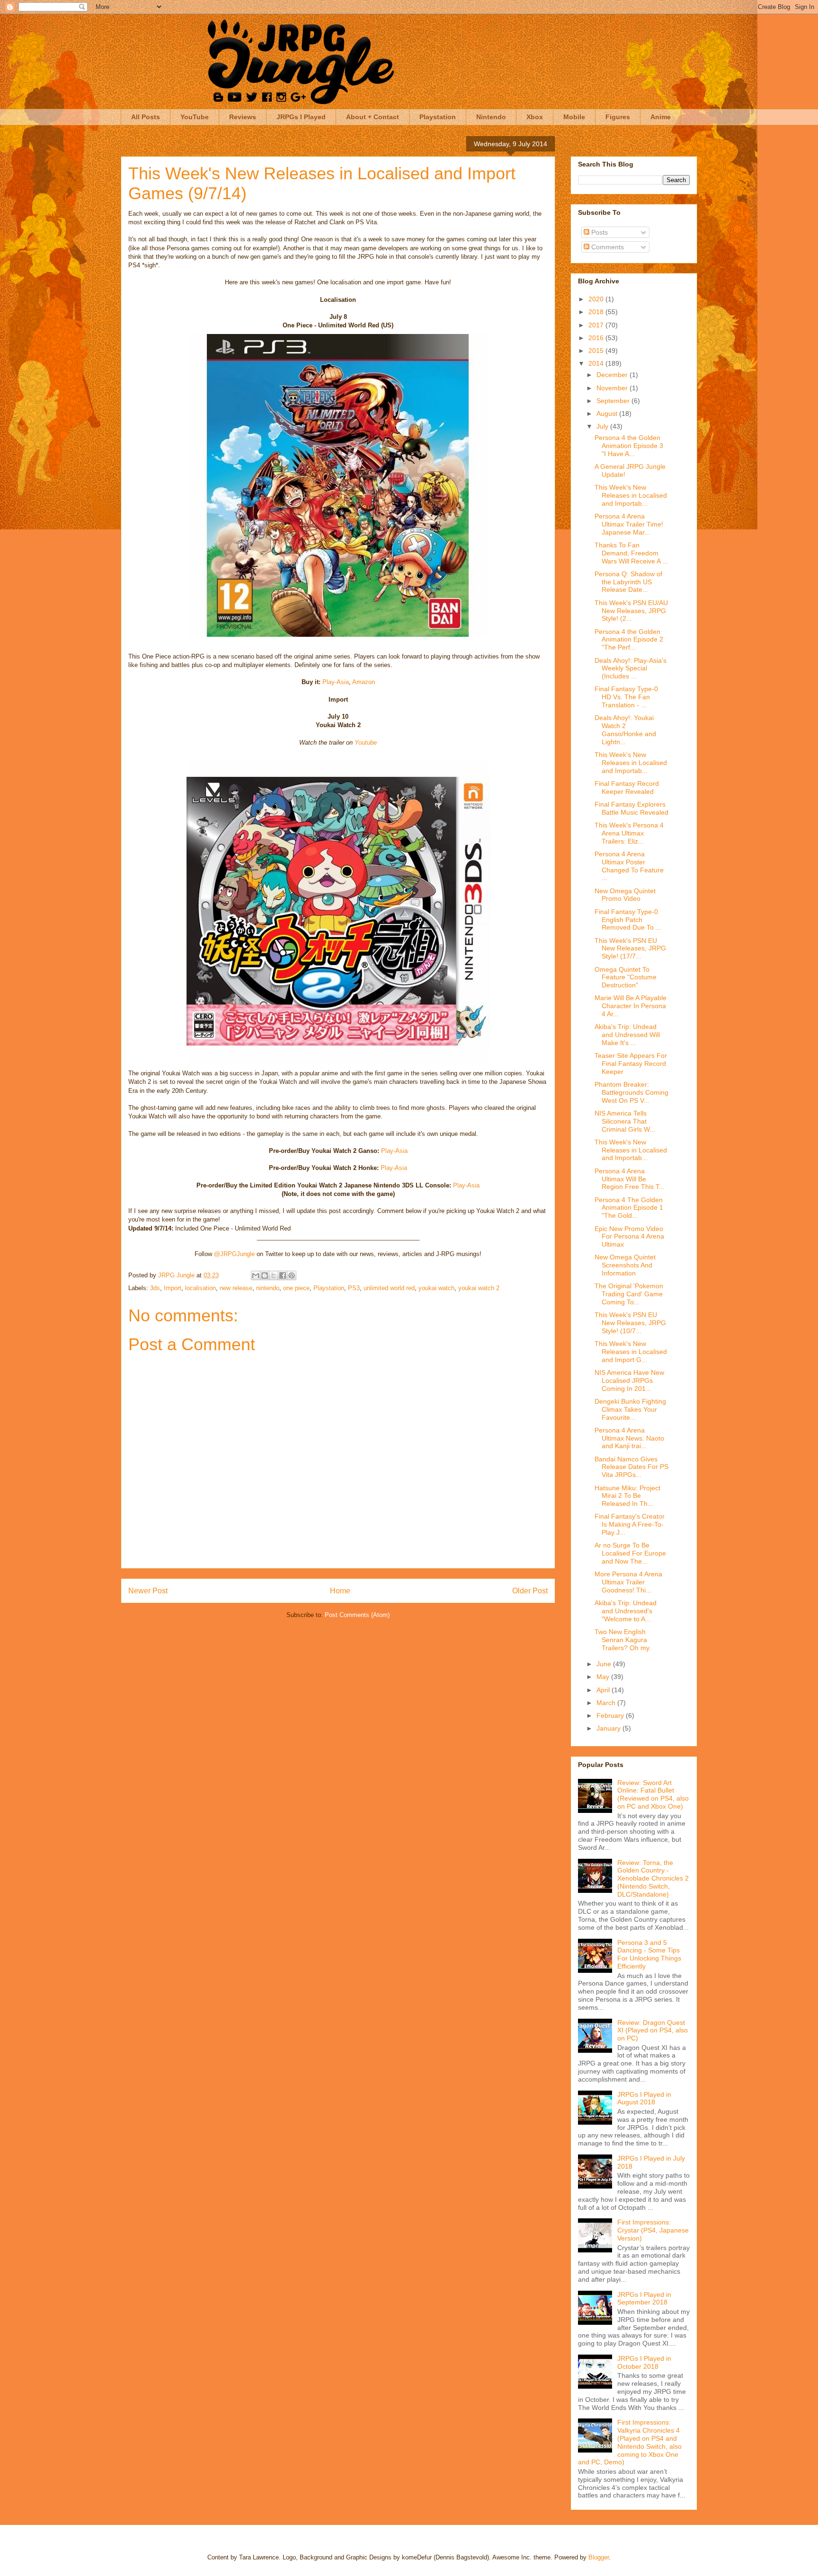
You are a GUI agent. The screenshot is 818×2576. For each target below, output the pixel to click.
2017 (597, 325)
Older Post (530, 1591)
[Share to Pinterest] (292, 1275)
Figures (618, 117)
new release (236, 1288)
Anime (661, 117)
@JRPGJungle (234, 1254)
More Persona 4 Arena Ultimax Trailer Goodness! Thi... (628, 1582)
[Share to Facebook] (283, 1275)
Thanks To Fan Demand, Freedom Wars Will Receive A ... (631, 553)
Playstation (438, 117)
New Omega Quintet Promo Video (625, 895)
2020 (597, 299)
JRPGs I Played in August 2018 (644, 2098)
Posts (599, 232)
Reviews (243, 117)
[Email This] (256, 1275)
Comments (607, 247)
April (604, 1690)
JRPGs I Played (301, 117)
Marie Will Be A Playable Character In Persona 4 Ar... (631, 1006)
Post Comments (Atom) (357, 1615)
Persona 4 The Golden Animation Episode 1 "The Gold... (629, 1208)
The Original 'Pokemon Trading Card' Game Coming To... (629, 1294)
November (613, 388)
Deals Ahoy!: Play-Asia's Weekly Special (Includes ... (631, 668)
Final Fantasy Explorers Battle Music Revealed (631, 808)
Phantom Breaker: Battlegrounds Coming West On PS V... (631, 1092)
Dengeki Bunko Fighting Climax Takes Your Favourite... (630, 1409)
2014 (597, 363)
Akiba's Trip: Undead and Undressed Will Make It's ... (627, 1035)
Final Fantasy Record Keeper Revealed (627, 787)
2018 (597, 312)
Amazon (364, 682)
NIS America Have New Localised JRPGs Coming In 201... (629, 1380)
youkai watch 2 (479, 1288)
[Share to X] (274, 1275)
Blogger (599, 2557)
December (613, 375)
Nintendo (491, 117)
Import (173, 1288)
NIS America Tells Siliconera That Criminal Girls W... (625, 1121)
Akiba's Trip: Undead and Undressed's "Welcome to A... (626, 1611)
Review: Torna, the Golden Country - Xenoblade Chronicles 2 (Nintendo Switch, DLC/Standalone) (653, 1878)
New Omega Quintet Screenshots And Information (625, 1265)
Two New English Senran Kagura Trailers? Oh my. (623, 1640)
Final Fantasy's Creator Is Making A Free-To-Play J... (630, 1524)
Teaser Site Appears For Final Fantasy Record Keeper (631, 1064)
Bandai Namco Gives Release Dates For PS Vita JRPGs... (631, 1467)
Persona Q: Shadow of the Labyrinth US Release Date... (628, 582)
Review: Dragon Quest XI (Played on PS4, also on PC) (653, 2031)
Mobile (574, 117)
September (614, 401)
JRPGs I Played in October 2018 (644, 2362)
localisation (200, 1288)
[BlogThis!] (265, 1275)
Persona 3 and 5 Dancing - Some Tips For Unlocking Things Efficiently (649, 1954)
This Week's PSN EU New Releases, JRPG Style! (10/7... (630, 1323)
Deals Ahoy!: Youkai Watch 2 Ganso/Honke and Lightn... (625, 730)
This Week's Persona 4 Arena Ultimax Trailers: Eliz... (629, 833)
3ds (155, 1288)
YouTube (195, 117)
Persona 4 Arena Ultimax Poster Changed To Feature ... (629, 866)
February (611, 1715)
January (609, 1728)
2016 (597, 338)
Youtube (366, 743)
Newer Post (148, 1591)
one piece (296, 1288)
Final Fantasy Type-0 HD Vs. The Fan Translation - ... (626, 697)
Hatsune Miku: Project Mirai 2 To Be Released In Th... (627, 1496)
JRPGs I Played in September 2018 (644, 2299)
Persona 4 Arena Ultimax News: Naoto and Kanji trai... (629, 1438)
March (607, 1703)
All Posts (146, 117)
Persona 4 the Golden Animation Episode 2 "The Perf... (629, 640)
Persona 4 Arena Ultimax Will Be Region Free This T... (630, 1179)
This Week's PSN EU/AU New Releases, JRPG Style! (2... (631, 611)
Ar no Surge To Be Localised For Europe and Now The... (630, 1553)
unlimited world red (389, 1288)
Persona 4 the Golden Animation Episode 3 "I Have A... (629, 446)
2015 (597, 351)
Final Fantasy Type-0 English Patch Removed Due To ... (628, 920)
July (603, 426)
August (608, 413)
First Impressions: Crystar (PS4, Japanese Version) (653, 2230)
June (605, 1664)
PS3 (354, 1288)
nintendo (268, 1288)
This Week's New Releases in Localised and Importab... (631, 495)
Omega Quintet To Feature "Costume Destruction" (626, 977)
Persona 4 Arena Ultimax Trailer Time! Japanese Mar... (629, 524)
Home (340, 1591)
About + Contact (373, 117)
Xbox (535, 117)
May (604, 1677)
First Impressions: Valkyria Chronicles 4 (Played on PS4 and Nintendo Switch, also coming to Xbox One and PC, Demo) (630, 2442)
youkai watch (436, 1288)
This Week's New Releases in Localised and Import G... (631, 1352)
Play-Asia (336, 682)
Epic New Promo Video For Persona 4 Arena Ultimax (629, 1237)
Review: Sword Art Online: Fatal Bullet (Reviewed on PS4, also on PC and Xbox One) (653, 1794)
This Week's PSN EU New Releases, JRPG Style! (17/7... (630, 949)
